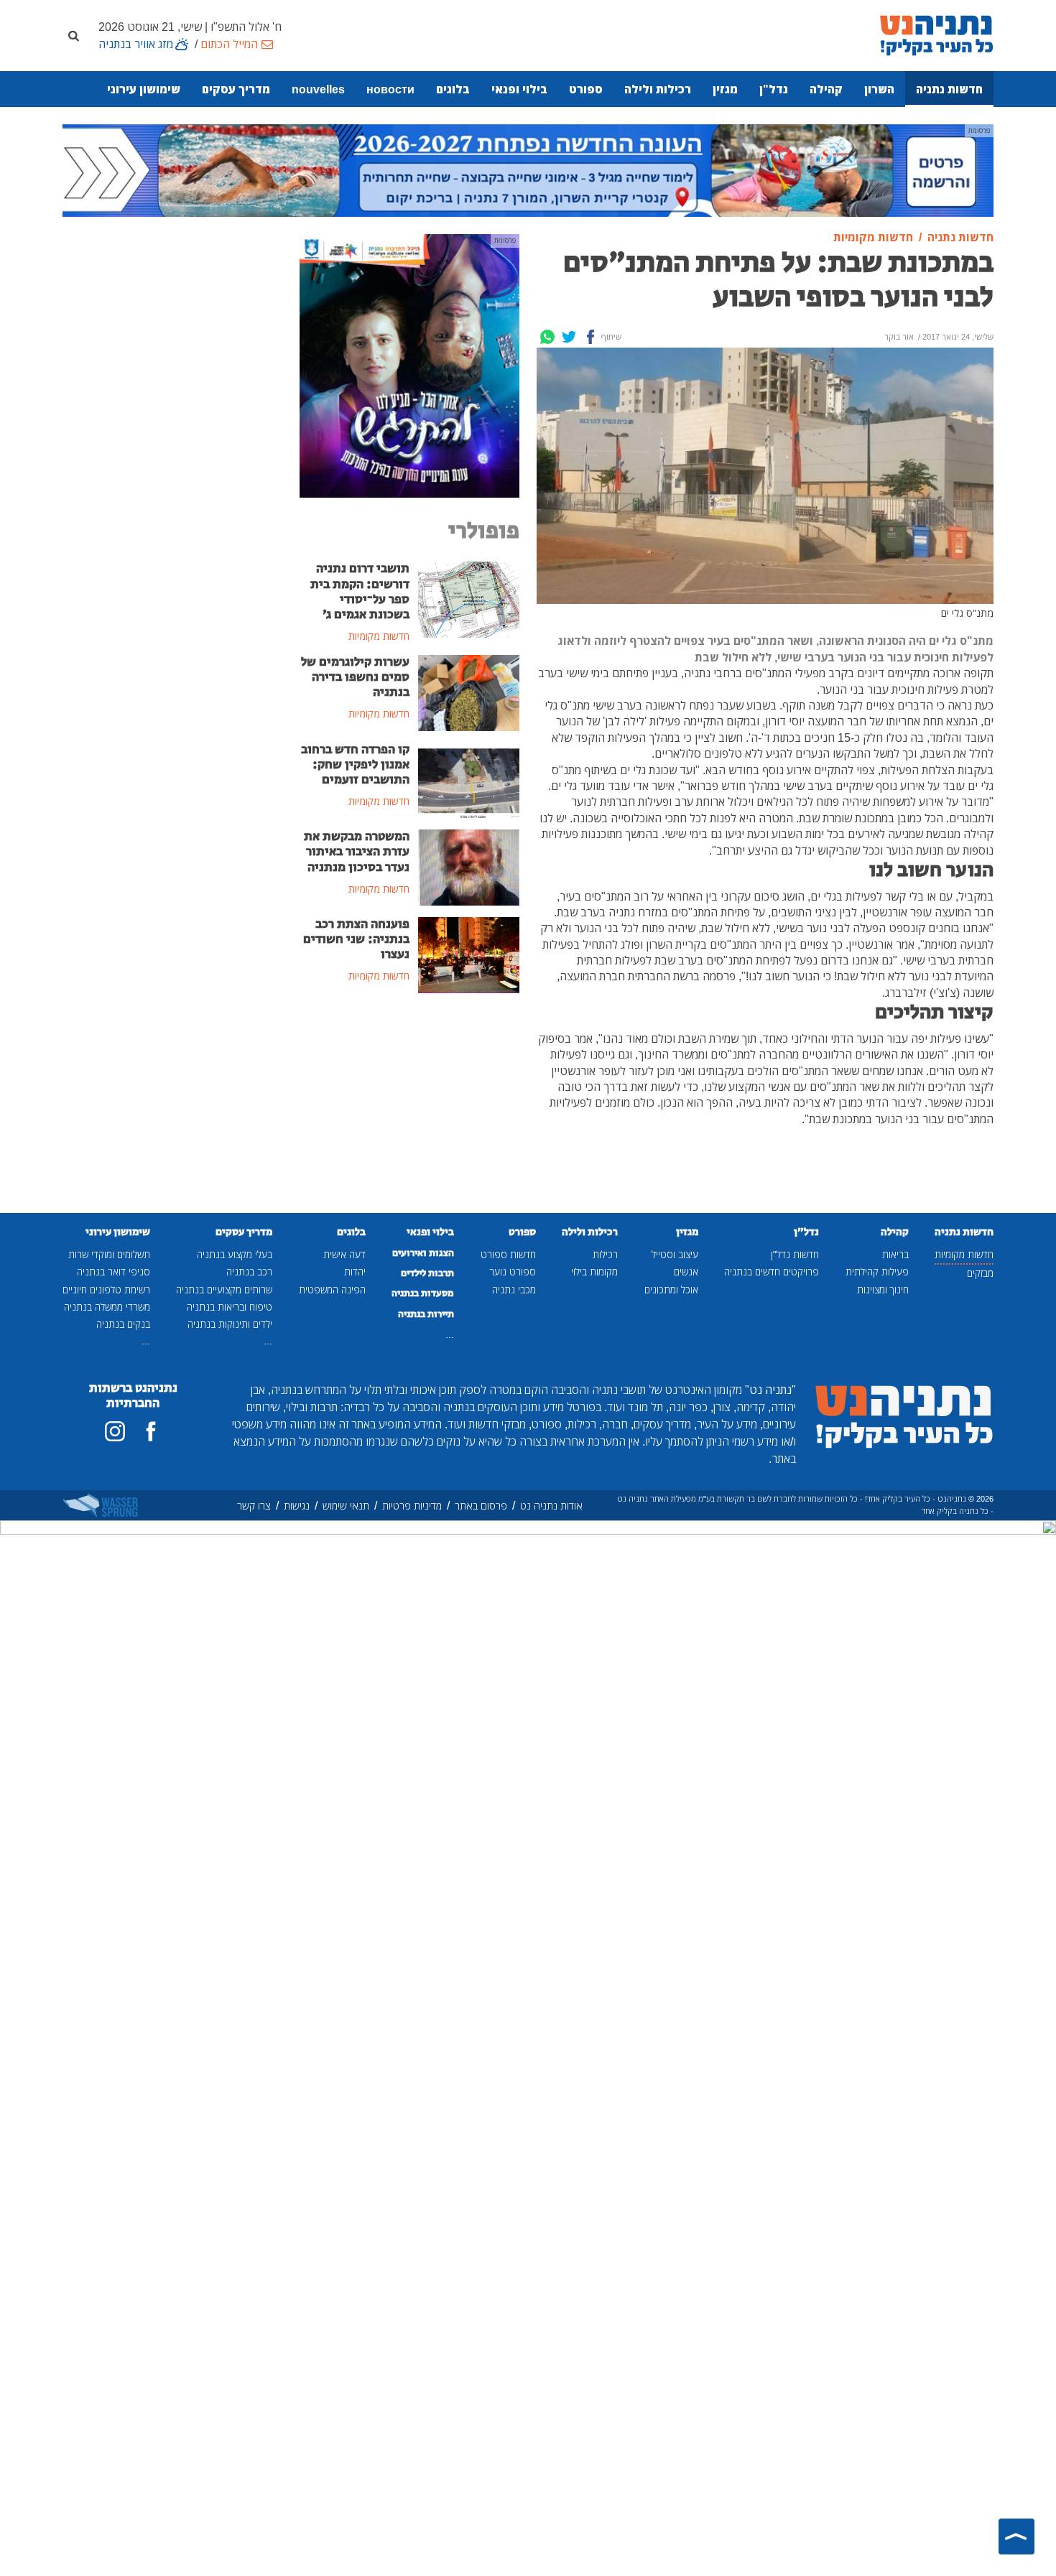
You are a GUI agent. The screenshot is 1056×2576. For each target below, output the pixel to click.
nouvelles (318, 89)
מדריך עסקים (236, 89)
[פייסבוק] (151, 1431)
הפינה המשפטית (332, 1289)
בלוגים (453, 89)
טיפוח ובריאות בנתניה (230, 1307)
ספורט (586, 89)
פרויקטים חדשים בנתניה (772, 1271)
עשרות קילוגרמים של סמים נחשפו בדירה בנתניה (355, 677)
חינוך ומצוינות (883, 1289)
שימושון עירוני (144, 89)
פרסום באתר (481, 1506)
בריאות (895, 1254)
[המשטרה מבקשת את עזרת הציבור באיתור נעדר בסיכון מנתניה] (469, 867)
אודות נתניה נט (551, 1506)
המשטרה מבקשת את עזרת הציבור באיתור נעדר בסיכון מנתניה (357, 852)
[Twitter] (569, 337)
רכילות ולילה (658, 89)
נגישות (297, 1506)
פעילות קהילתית (877, 1271)
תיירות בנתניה (426, 1314)
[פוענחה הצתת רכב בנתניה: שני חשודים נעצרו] (469, 954)
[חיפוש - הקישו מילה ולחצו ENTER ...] (73, 35)
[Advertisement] (409, 1113)
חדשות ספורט (508, 1254)
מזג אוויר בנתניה (136, 44)
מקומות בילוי (594, 1271)
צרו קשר (254, 1506)
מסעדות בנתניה (423, 1293)
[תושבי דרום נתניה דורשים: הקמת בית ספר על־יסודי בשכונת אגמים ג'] (469, 599)
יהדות (355, 1271)
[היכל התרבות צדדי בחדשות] (409, 365)
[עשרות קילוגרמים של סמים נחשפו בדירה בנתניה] (469, 692)
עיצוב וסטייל (675, 1254)
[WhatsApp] (547, 337)
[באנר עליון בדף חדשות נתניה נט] (528, 169)
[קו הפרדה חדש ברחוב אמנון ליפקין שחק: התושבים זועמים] (469, 779)
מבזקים (980, 1273)
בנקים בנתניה (123, 1324)
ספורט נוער (513, 1271)
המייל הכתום (229, 44)
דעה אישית (344, 1254)
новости (390, 89)
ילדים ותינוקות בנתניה (230, 1324)
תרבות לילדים (427, 1273)
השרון (879, 89)
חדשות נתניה (949, 89)
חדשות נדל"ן (795, 1254)
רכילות (605, 1254)
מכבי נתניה (514, 1289)
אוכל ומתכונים (671, 1289)
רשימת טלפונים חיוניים (106, 1289)
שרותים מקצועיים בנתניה (224, 1289)
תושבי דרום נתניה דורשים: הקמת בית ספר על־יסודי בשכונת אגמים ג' (360, 591)
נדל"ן (774, 89)
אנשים (686, 1271)
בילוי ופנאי (519, 89)
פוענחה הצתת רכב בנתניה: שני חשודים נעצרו (356, 939)
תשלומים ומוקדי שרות (109, 1254)
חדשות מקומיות (964, 1254)
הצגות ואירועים (423, 1253)
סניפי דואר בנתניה (114, 1271)
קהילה (826, 89)
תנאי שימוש (346, 1506)
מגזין (725, 89)
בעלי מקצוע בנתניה (235, 1254)
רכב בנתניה (249, 1271)
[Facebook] (590, 337)
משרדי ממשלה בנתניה (107, 1307)
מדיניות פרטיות (412, 1506)
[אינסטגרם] (115, 1431)
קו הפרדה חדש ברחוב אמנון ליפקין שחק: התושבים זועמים (355, 765)
